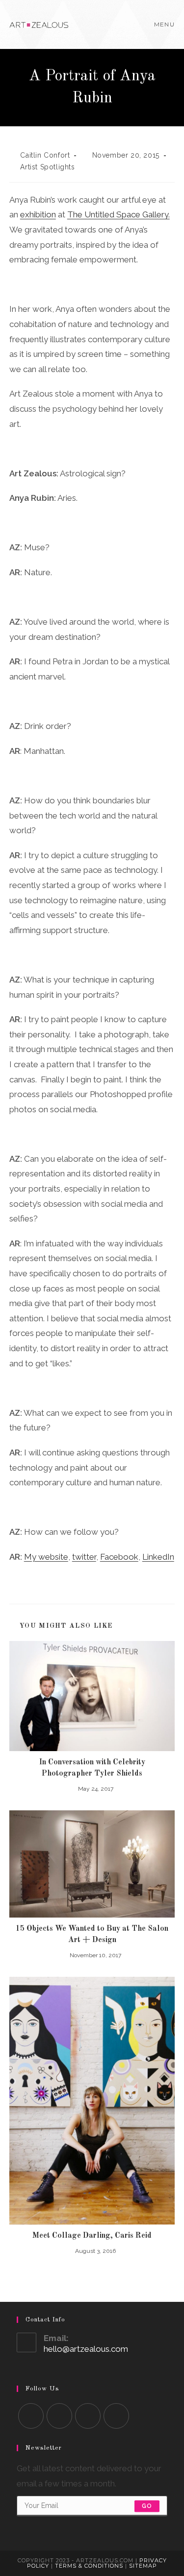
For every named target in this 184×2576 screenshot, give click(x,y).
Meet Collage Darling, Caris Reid (92, 2236)
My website (46, 1557)
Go (147, 2506)
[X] (31, 2416)
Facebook (119, 1557)
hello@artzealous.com (86, 2349)
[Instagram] (88, 2416)
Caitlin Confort (45, 155)
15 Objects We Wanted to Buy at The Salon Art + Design (92, 1934)
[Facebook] (59, 2416)
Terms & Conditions (89, 2566)
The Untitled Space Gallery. (118, 214)
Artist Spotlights (47, 167)
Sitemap (143, 2566)
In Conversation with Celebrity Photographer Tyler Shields (92, 1768)
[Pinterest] (116, 2416)
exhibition (38, 214)
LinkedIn (158, 1557)
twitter (84, 1557)
